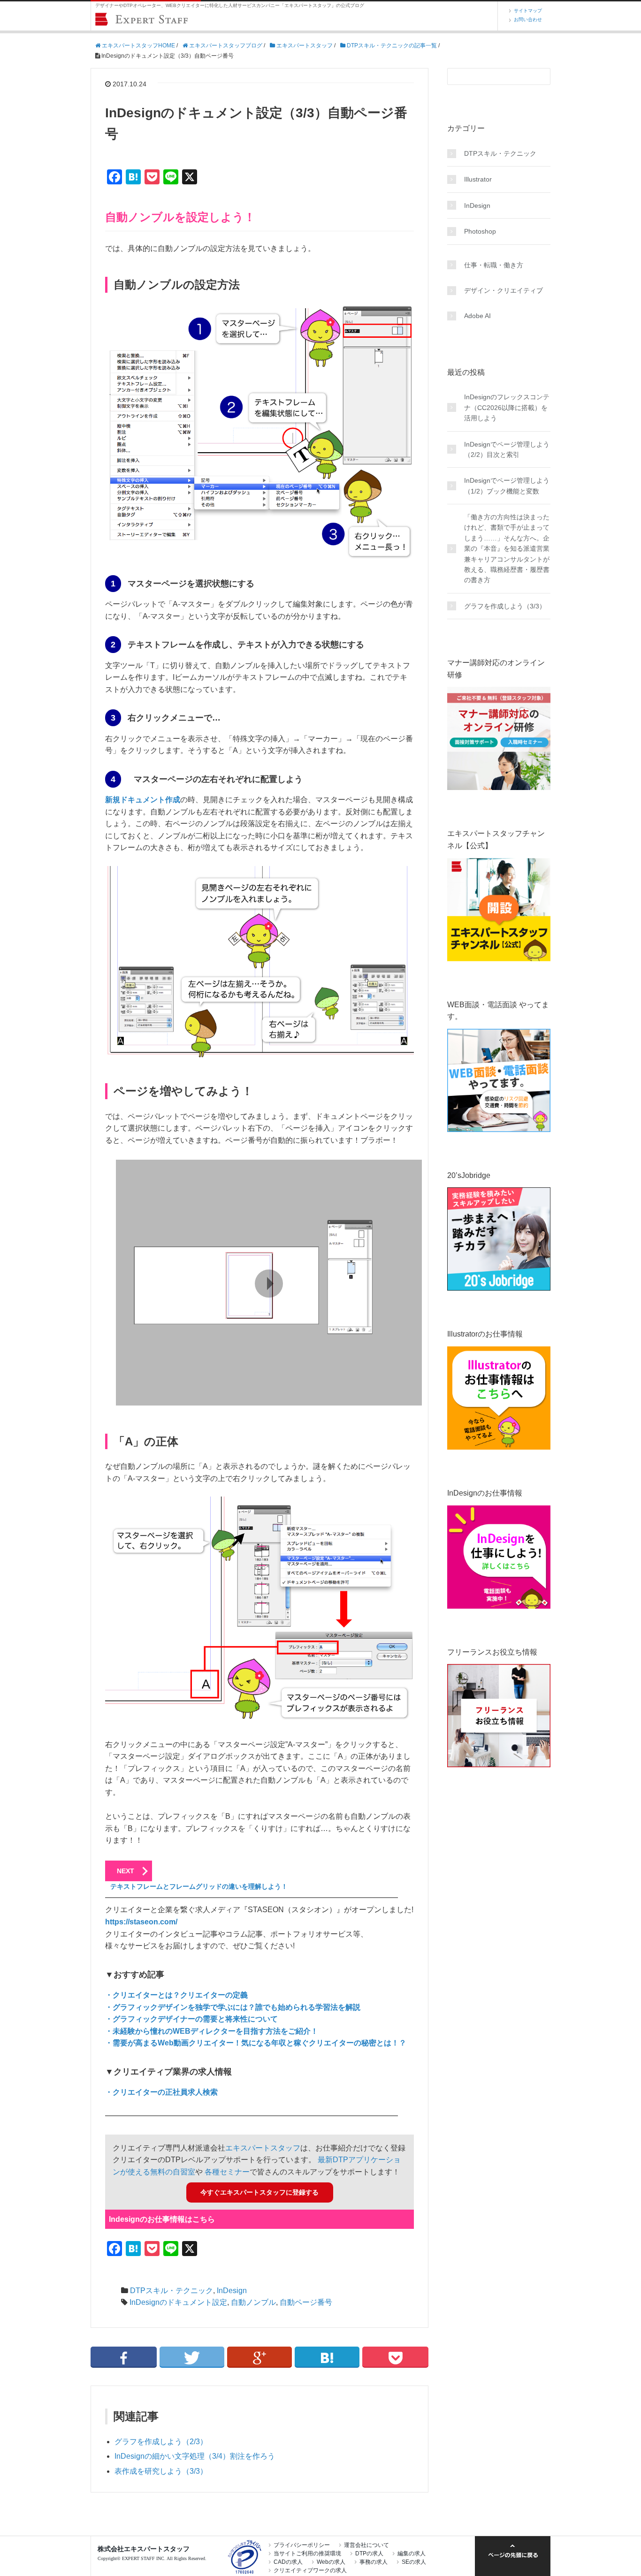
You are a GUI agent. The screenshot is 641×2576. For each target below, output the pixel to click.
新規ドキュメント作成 (143, 800)
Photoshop (480, 231)
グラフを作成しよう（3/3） (505, 606)
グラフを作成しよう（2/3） (161, 2442)
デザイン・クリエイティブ (504, 290)
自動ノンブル (253, 2302)
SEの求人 (414, 2562)
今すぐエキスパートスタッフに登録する (259, 2192)
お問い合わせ (528, 19)
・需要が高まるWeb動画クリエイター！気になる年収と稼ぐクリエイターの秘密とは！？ (256, 2043)
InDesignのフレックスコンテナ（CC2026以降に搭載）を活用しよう (507, 407)
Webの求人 (331, 2562)
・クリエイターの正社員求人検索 (161, 2092)
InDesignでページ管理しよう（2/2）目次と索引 (507, 449)
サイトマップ (528, 11)
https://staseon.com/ (141, 1922)
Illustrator (478, 179)
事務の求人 (374, 2562)
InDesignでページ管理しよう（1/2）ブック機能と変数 (507, 486)
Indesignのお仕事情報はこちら (162, 2219)
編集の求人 (412, 2553)
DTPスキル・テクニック (172, 2291)
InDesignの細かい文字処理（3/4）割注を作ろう (195, 2456)
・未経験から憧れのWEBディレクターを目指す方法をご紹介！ (212, 2031)
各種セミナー (227, 2172)
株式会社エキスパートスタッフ (144, 2549)
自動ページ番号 (306, 2302)
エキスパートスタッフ (263, 2148)
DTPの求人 (369, 2553)
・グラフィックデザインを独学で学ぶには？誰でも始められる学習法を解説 (233, 2007)
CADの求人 (288, 2562)
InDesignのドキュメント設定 (178, 2302)
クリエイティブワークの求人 (310, 2570)
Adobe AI (477, 316)
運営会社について (366, 2545)
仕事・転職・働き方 (494, 265)
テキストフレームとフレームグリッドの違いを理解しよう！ (199, 1886)
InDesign (232, 2291)
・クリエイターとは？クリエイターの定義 (176, 1995)
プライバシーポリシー (302, 2545)
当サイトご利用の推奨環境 (307, 2553)
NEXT (126, 1871)
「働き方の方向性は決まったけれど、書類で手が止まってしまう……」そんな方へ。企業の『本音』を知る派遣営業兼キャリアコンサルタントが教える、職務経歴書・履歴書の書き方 (507, 548)
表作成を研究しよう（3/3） (161, 2471)
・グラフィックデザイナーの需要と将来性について (191, 2019)
